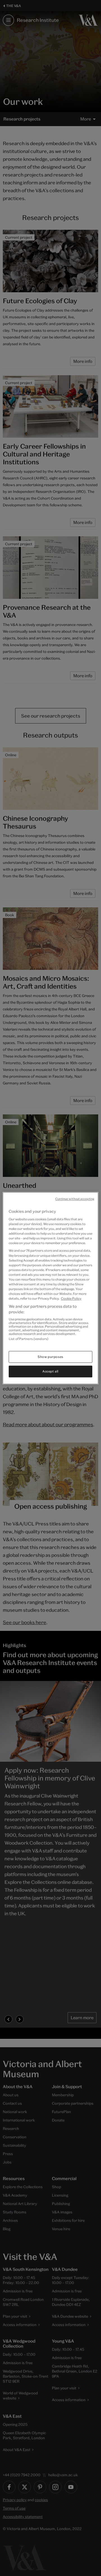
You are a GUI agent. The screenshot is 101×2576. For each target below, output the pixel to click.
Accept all (50, 1371)
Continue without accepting (75, 1199)
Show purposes (50, 1357)
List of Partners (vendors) (28, 1339)
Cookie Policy (71, 1299)
